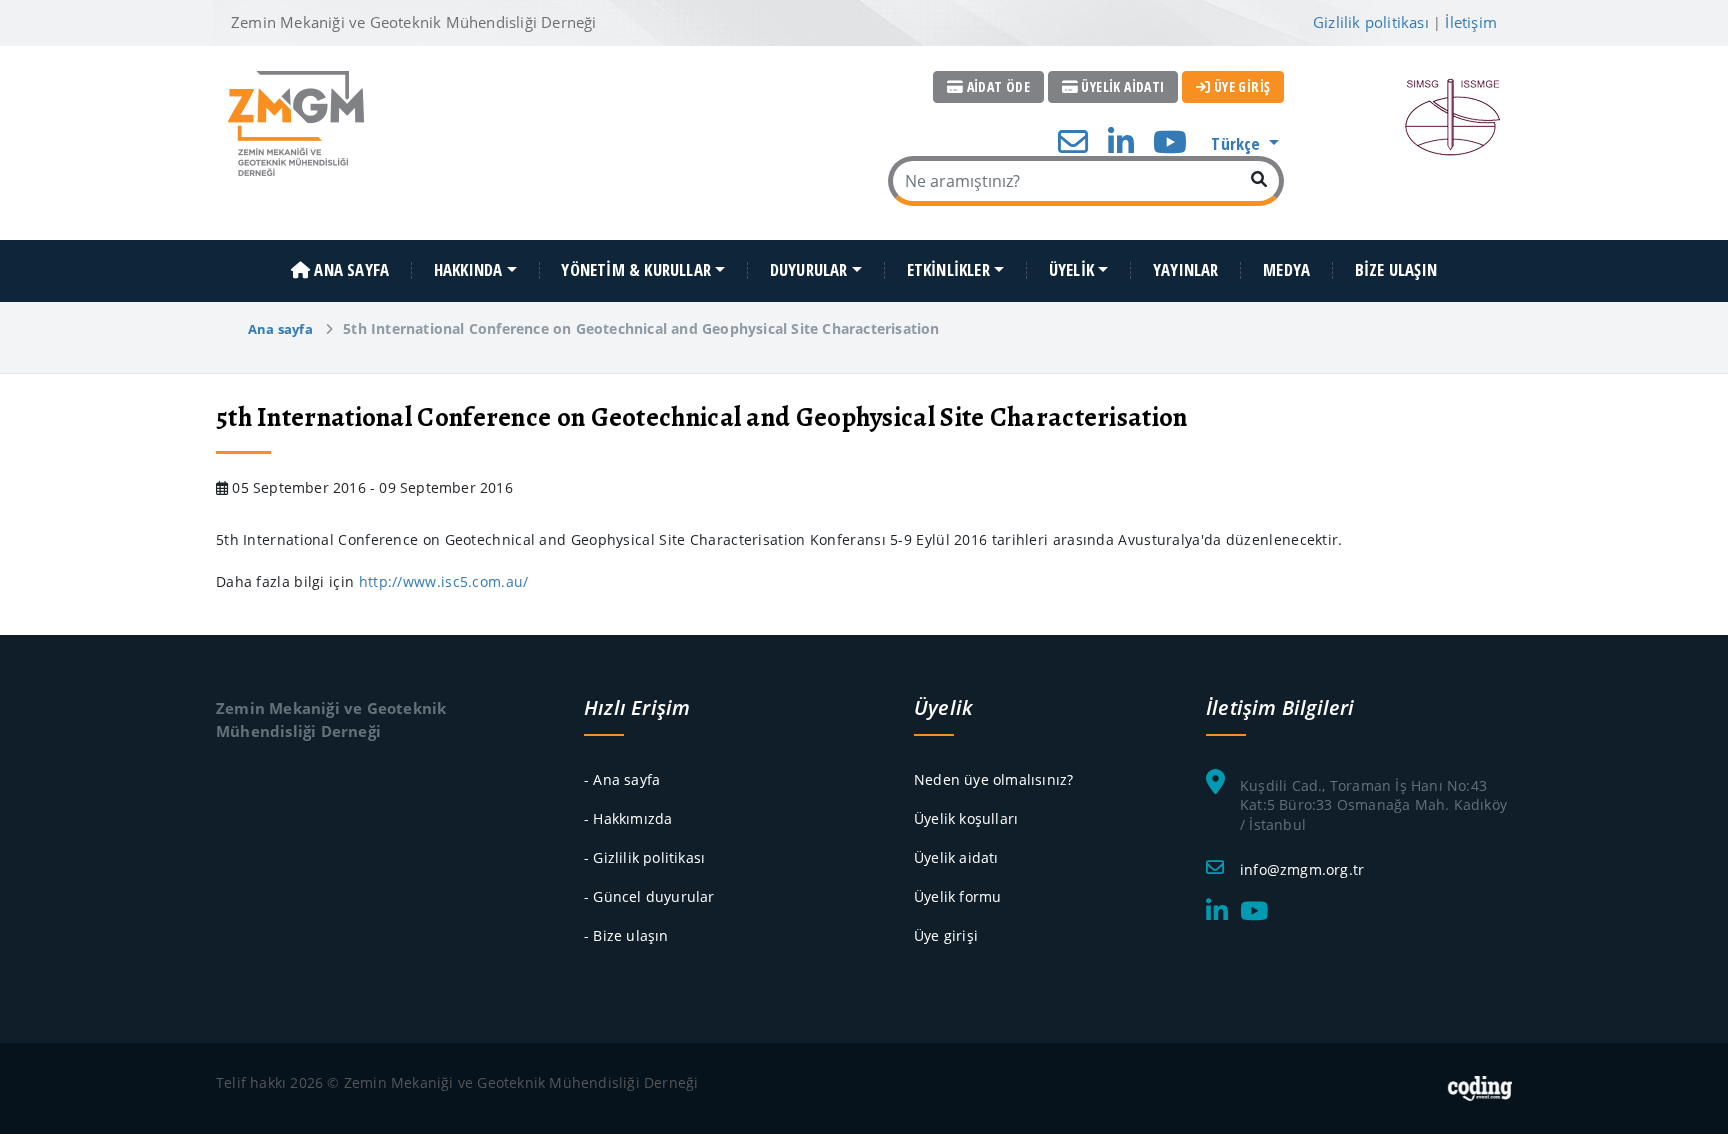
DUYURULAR (809, 270)
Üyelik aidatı (956, 857)
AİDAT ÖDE (996, 86)
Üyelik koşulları (966, 818)
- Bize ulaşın (626, 935)
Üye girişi (946, 935)
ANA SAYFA (349, 270)
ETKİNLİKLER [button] (948, 270)
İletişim (1471, 22)
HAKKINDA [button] (468, 270)
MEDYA (1286, 270)
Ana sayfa (280, 329)
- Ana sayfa (622, 779)
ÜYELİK (1071, 270)
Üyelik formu (957, 896)
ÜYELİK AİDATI (1121, 86)
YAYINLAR (1186, 270)
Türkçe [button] (1237, 143)
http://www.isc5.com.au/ (444, 581)
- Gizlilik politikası (644, 857)
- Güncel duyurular (649, 896)
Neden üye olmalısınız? (993, 779)
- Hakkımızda (628, 818)
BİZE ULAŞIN (1396, 270)
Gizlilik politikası (1371, 22)
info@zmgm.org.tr (1302, 869)
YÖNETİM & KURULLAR (636, 270)
